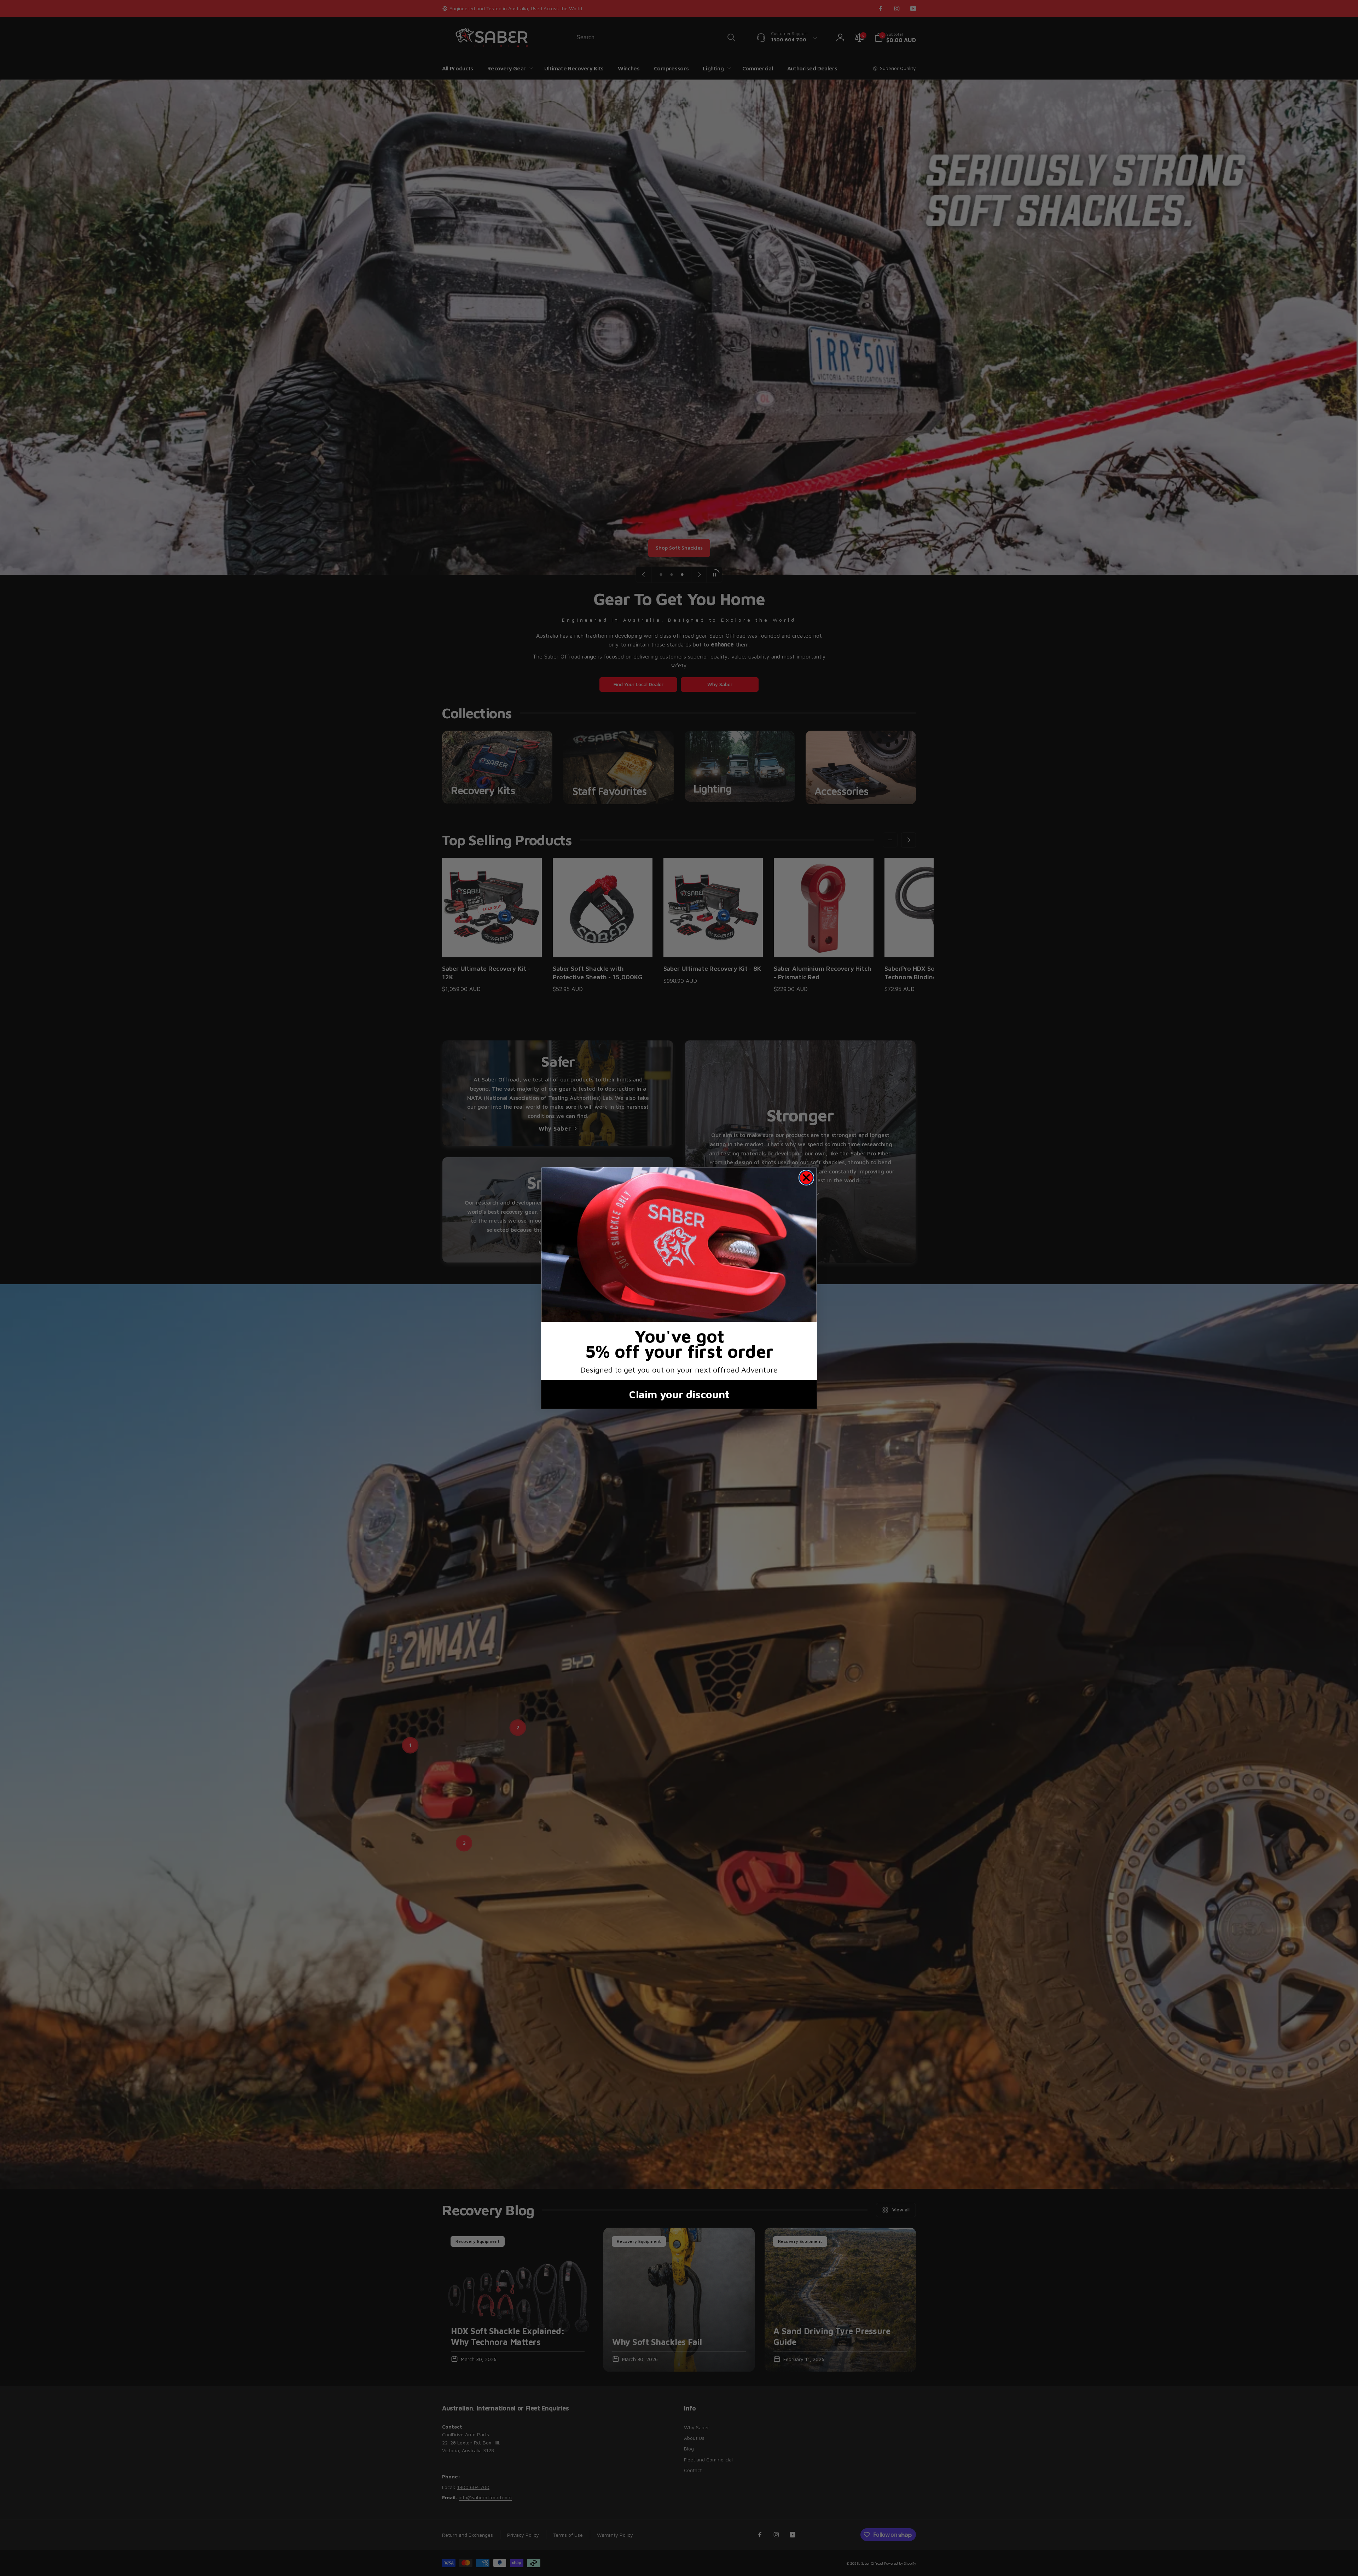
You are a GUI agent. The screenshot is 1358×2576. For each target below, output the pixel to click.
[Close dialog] (806, 1178)
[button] (679, 1245)
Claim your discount (679, 1394)
